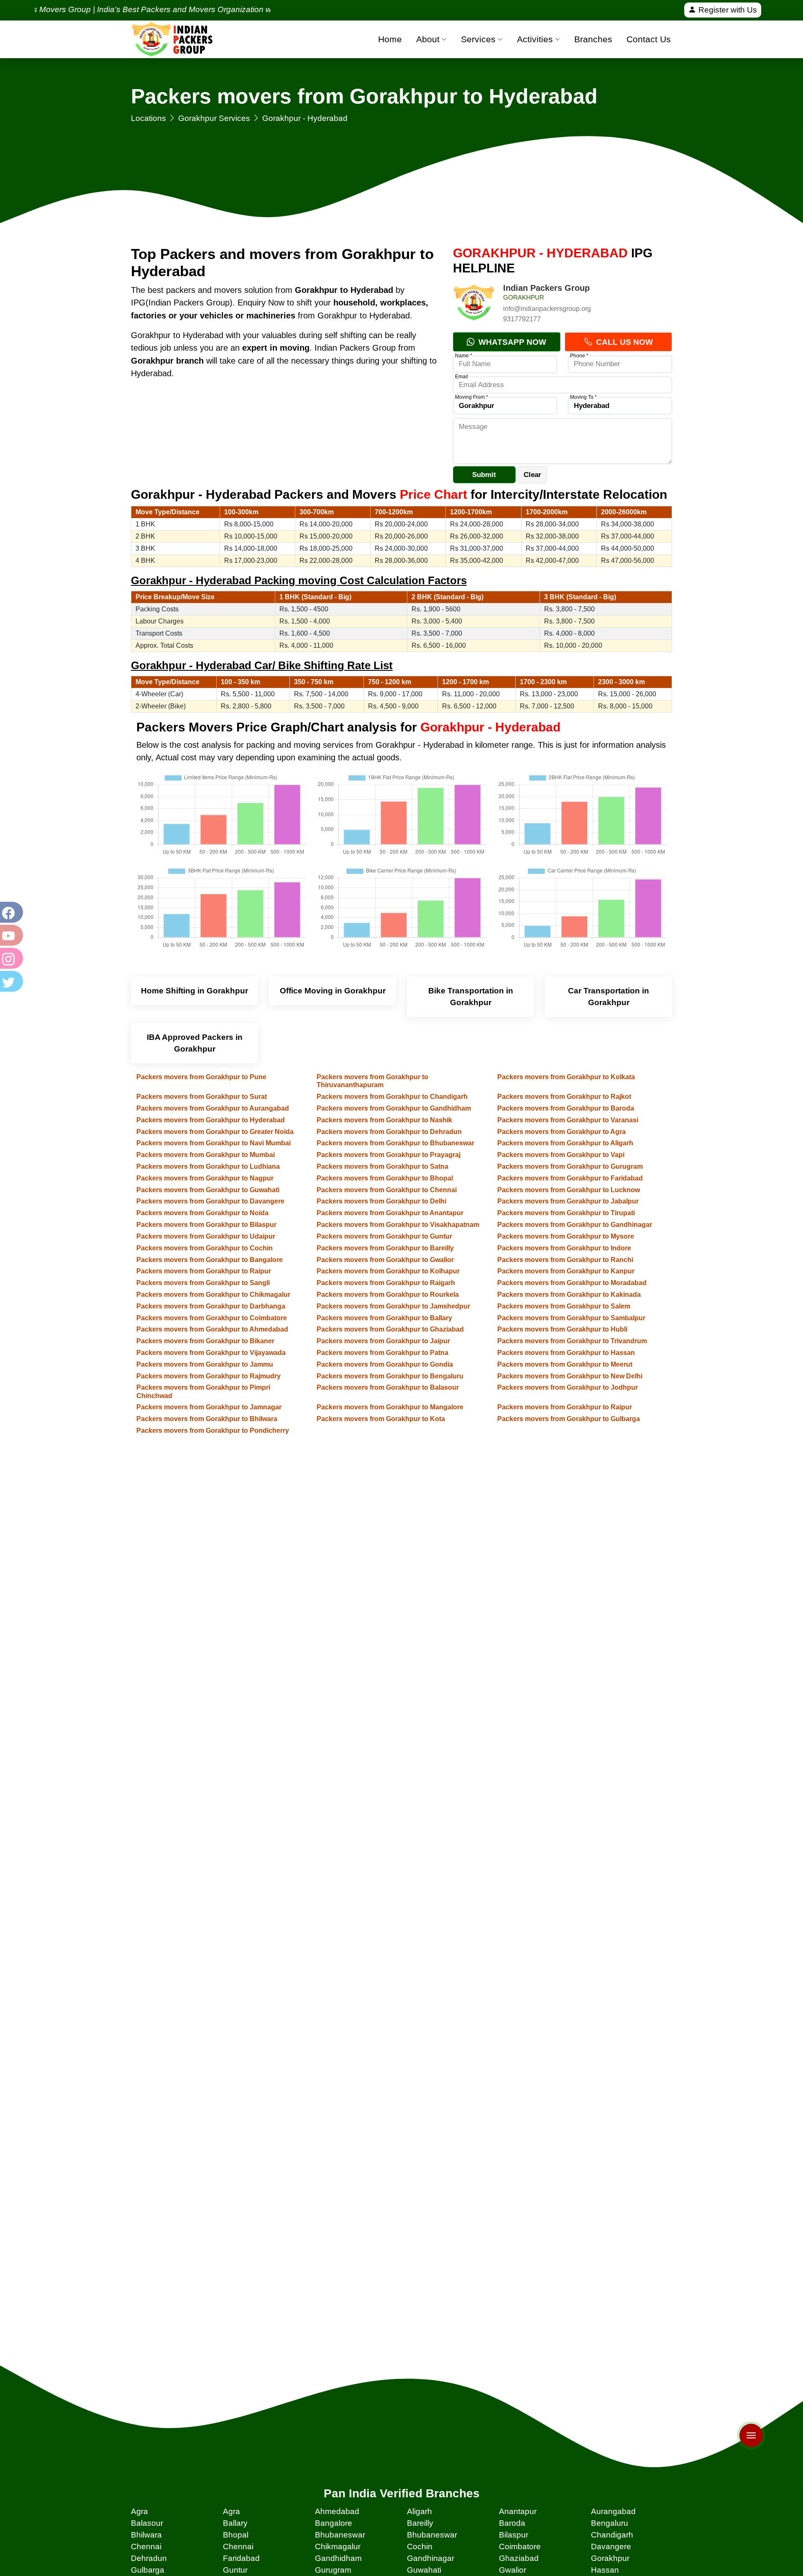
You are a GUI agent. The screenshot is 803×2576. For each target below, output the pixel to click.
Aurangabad (613, 2511)
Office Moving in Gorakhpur (333, 991)
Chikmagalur (338, 2546)
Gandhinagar (431, 2558)
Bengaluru (610, 2523)
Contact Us (649, 39)
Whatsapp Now (511, 342)
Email (462, 377)
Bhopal (236, 2535)
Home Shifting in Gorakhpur (194, 991)
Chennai (146, 2546)
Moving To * (583, 397)
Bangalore (334, 2523)
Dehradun (149, 2558)
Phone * (579, 356)
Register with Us (727, 10)
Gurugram (333, 2570)
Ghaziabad (519, 2558)
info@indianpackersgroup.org (547, 309)
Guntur (235, 2570)
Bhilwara (146, 2535)
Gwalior (513, 2570)
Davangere (611, 2546)
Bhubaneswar (340, 2535)
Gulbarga (148, 2570)
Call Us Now (623, 342)
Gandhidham (338, 2558)
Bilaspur (514, 2535)
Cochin (420, 2546)
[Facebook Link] (10, 912)
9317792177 (522, 319)
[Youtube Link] (10, 935)
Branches (593, 39)
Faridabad (241, 2558)
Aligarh (419, 2511)
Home (390, 39)
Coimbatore (520, 2546)
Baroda (512, 2523)
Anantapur (518, 2511)
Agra (139, 2511)
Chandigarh (612, 2535)
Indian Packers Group (546, 288)
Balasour (147, 2523)
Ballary (235, 2523)
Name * (464, 356)
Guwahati (424, 2570)
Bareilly (420, 2523)
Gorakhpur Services (214, 118)
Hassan (605, 2570)
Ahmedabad (337, 2511)
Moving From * (472, 397)
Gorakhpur (610, 2558)
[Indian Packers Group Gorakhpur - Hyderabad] (474, 304)
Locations (148, 118)
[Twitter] (10, 981)
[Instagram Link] (10, 958)
